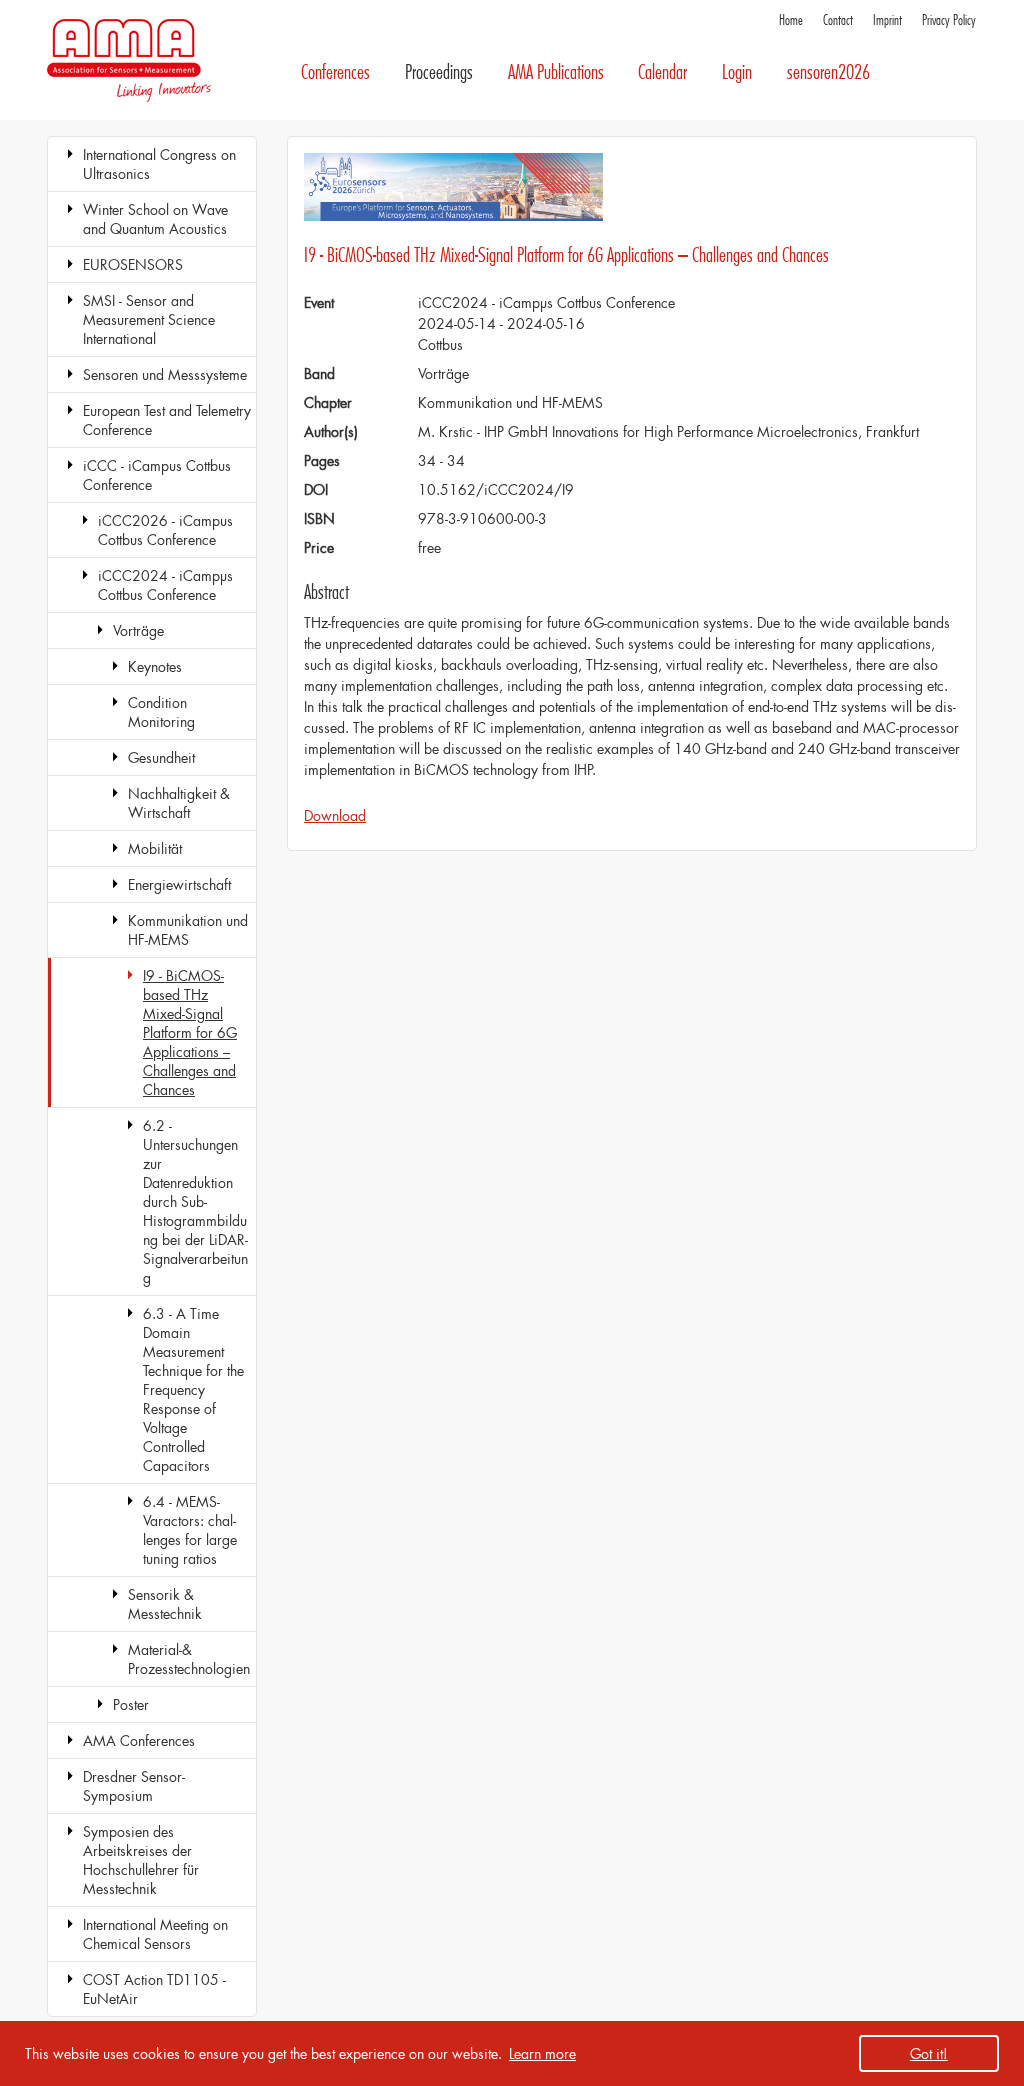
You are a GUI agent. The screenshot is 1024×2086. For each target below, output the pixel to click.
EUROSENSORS (133, 264)
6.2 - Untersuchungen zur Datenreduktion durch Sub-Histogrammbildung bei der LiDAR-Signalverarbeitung (195, 1201)
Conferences (335, 72)
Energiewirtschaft (179, 884)
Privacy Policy (949, 20)
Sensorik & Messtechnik (165, 1604)
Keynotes (155, 666)
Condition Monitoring (161, 712)
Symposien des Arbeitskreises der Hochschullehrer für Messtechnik (141, 1860)
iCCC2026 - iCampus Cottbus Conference (165, 530)
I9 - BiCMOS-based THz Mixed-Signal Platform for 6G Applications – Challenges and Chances (190, 1032)
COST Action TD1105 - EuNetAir (154, 1989)
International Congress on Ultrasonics (159, 164)
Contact (838, 20)
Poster (131, 1704)
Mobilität (155, 848)
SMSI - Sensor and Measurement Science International (149, 319)
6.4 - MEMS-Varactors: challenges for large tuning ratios (190, 1530)
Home (791, 20)
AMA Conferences (139, 1740)
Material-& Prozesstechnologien (189, 1659)
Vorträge (138, 630)
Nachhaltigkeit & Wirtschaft (179, 803)
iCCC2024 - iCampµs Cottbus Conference (165, 585)
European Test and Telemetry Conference (167, 420)
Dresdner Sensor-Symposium (134, 1786)
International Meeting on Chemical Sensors (155, 1934)
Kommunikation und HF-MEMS (188, 930)
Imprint (887, 20)
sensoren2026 (828, 72)
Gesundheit (161, 757)
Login (737, 72)
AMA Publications (556, 72)
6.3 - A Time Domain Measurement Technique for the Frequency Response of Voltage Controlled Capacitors (193, 1389)
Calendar (662, 72)
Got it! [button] (929, 2053)
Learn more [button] (542, 2053)
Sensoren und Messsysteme (165, 374)
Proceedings (439, 72)
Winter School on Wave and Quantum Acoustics (155, 219)
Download (335, 815)
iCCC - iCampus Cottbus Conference (157, 475)
